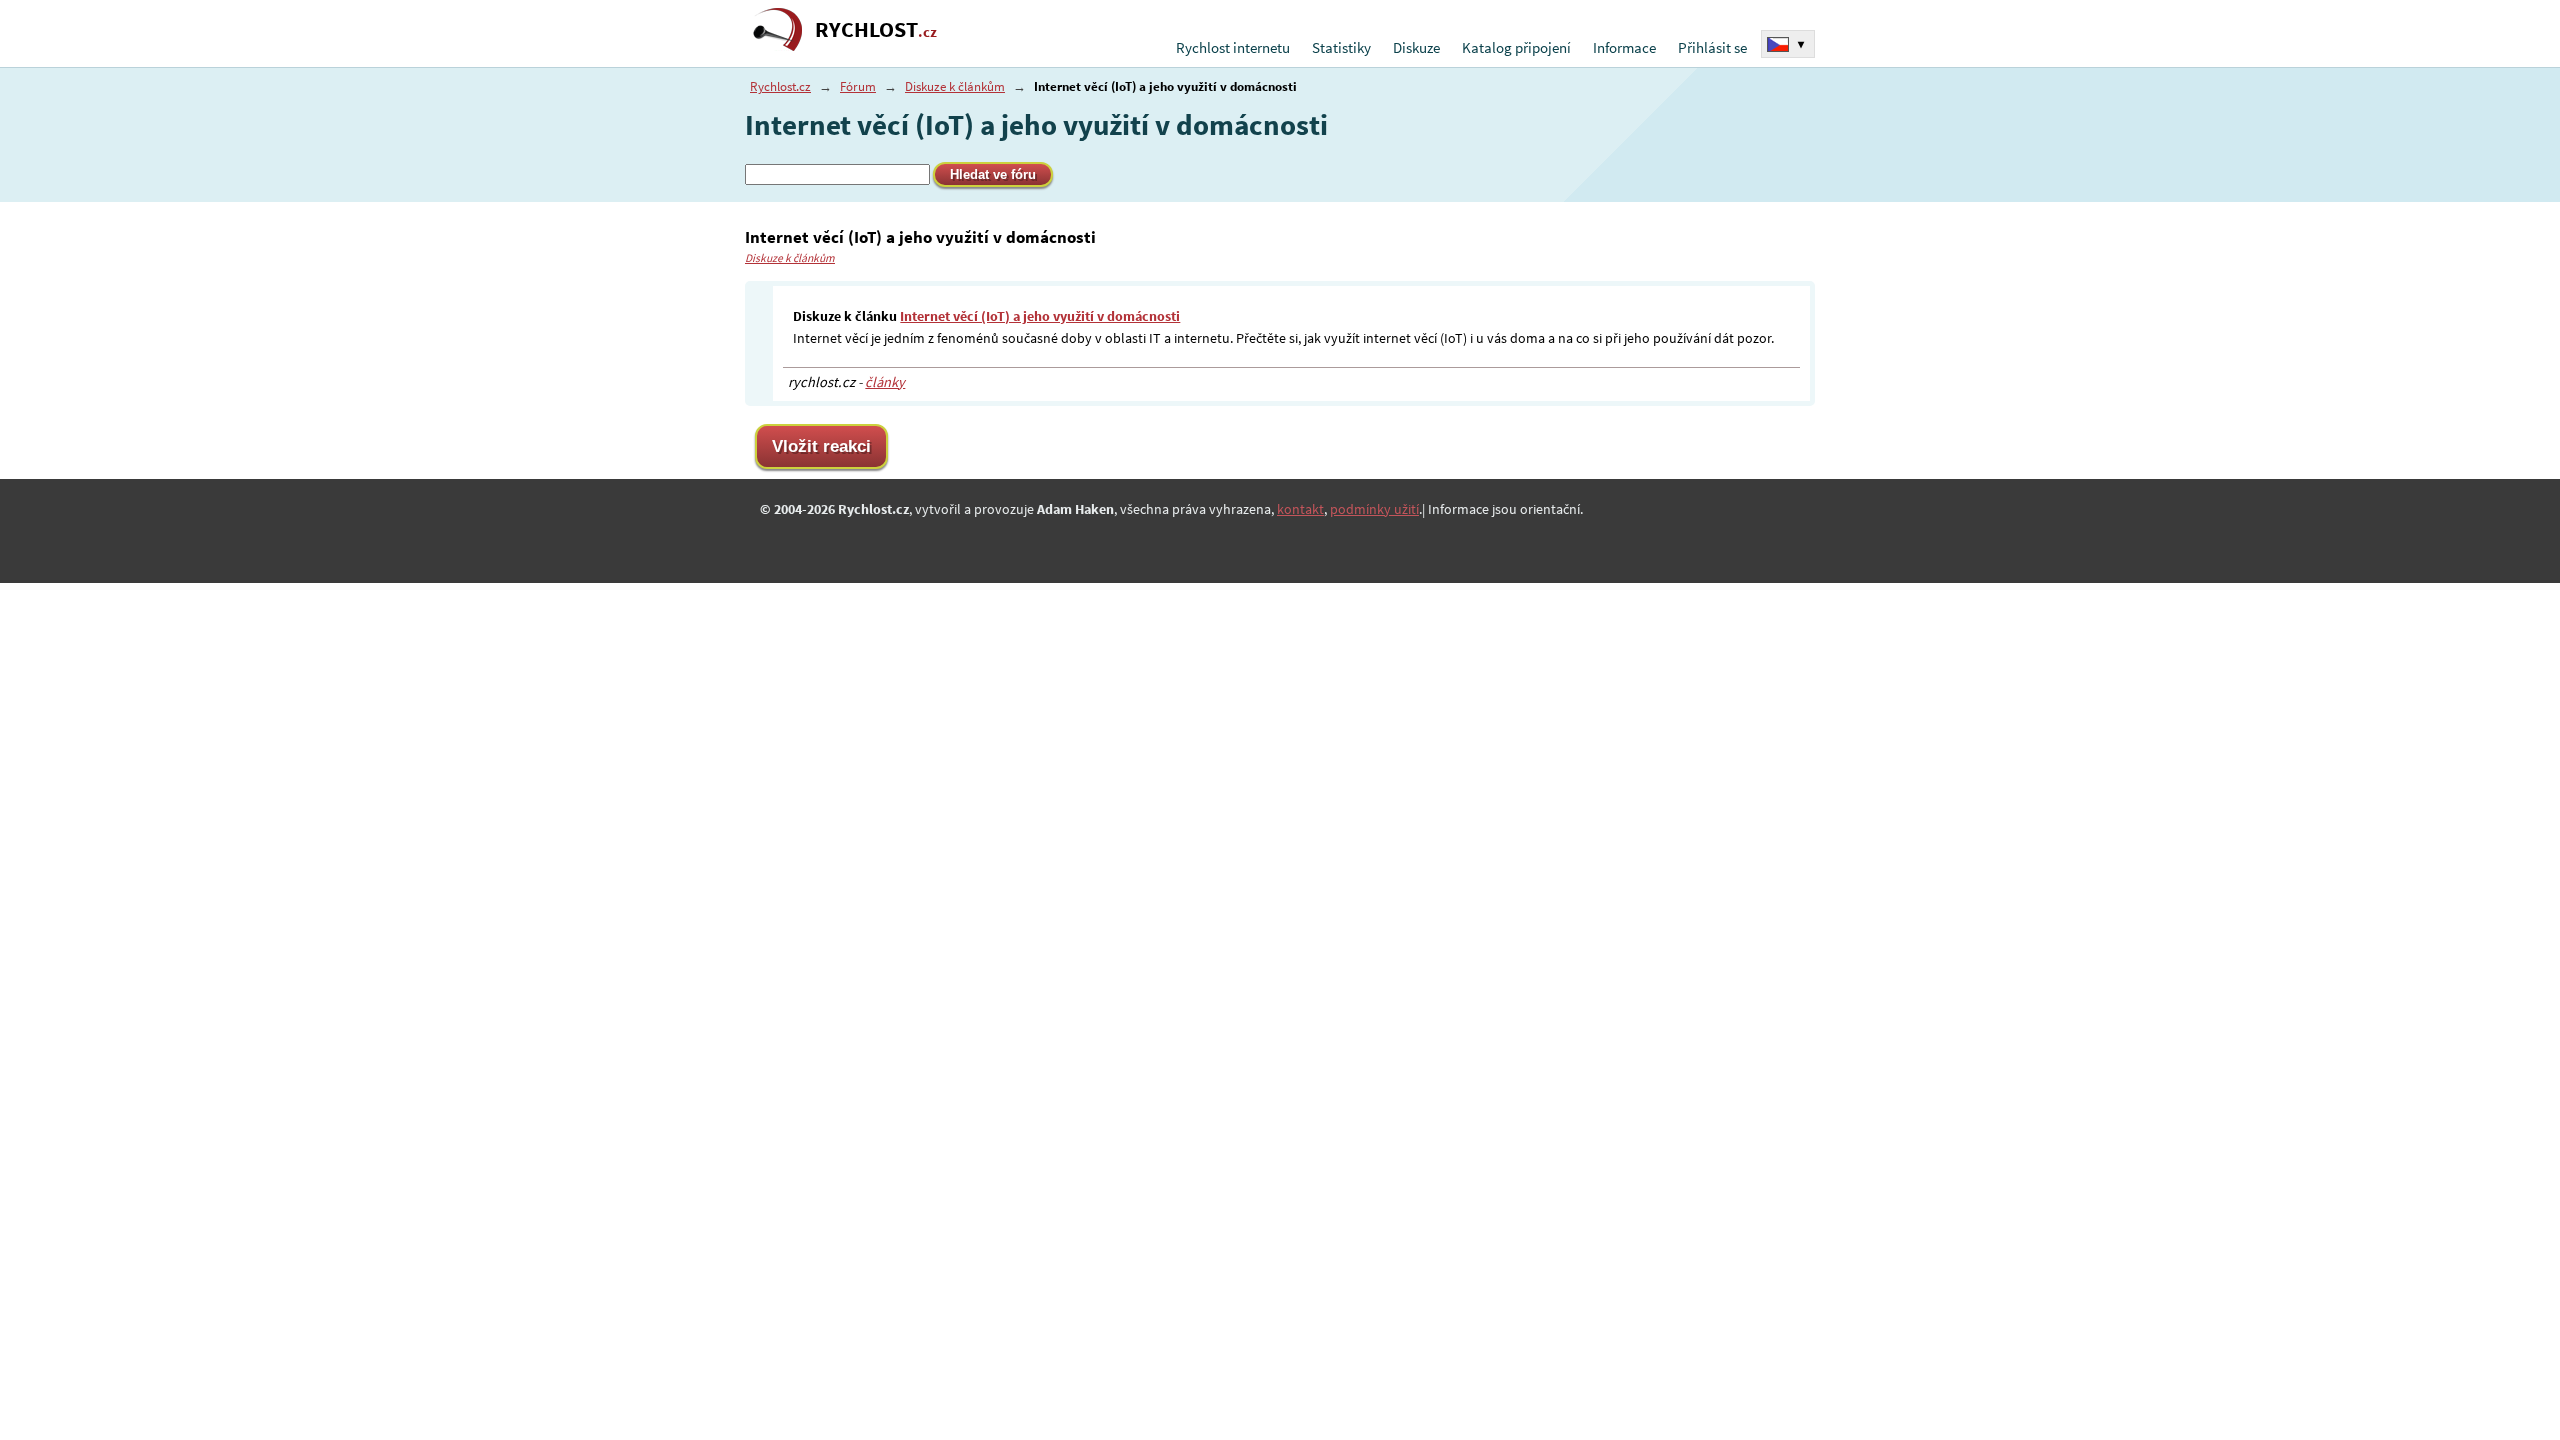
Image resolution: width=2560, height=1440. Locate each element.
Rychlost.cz (780, 86)
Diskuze (1416, 47)
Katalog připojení (1516, 47)
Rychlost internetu (1233, 47)
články (885, 382)
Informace (1624, 47)
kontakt (1300, 509)
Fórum (858, 86)
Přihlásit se (1712, 47)
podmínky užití (1374, 509)
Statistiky (1341, 47)
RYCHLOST (876, 29)
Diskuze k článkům (955, 86)
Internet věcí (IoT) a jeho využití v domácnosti (1040, 316)
